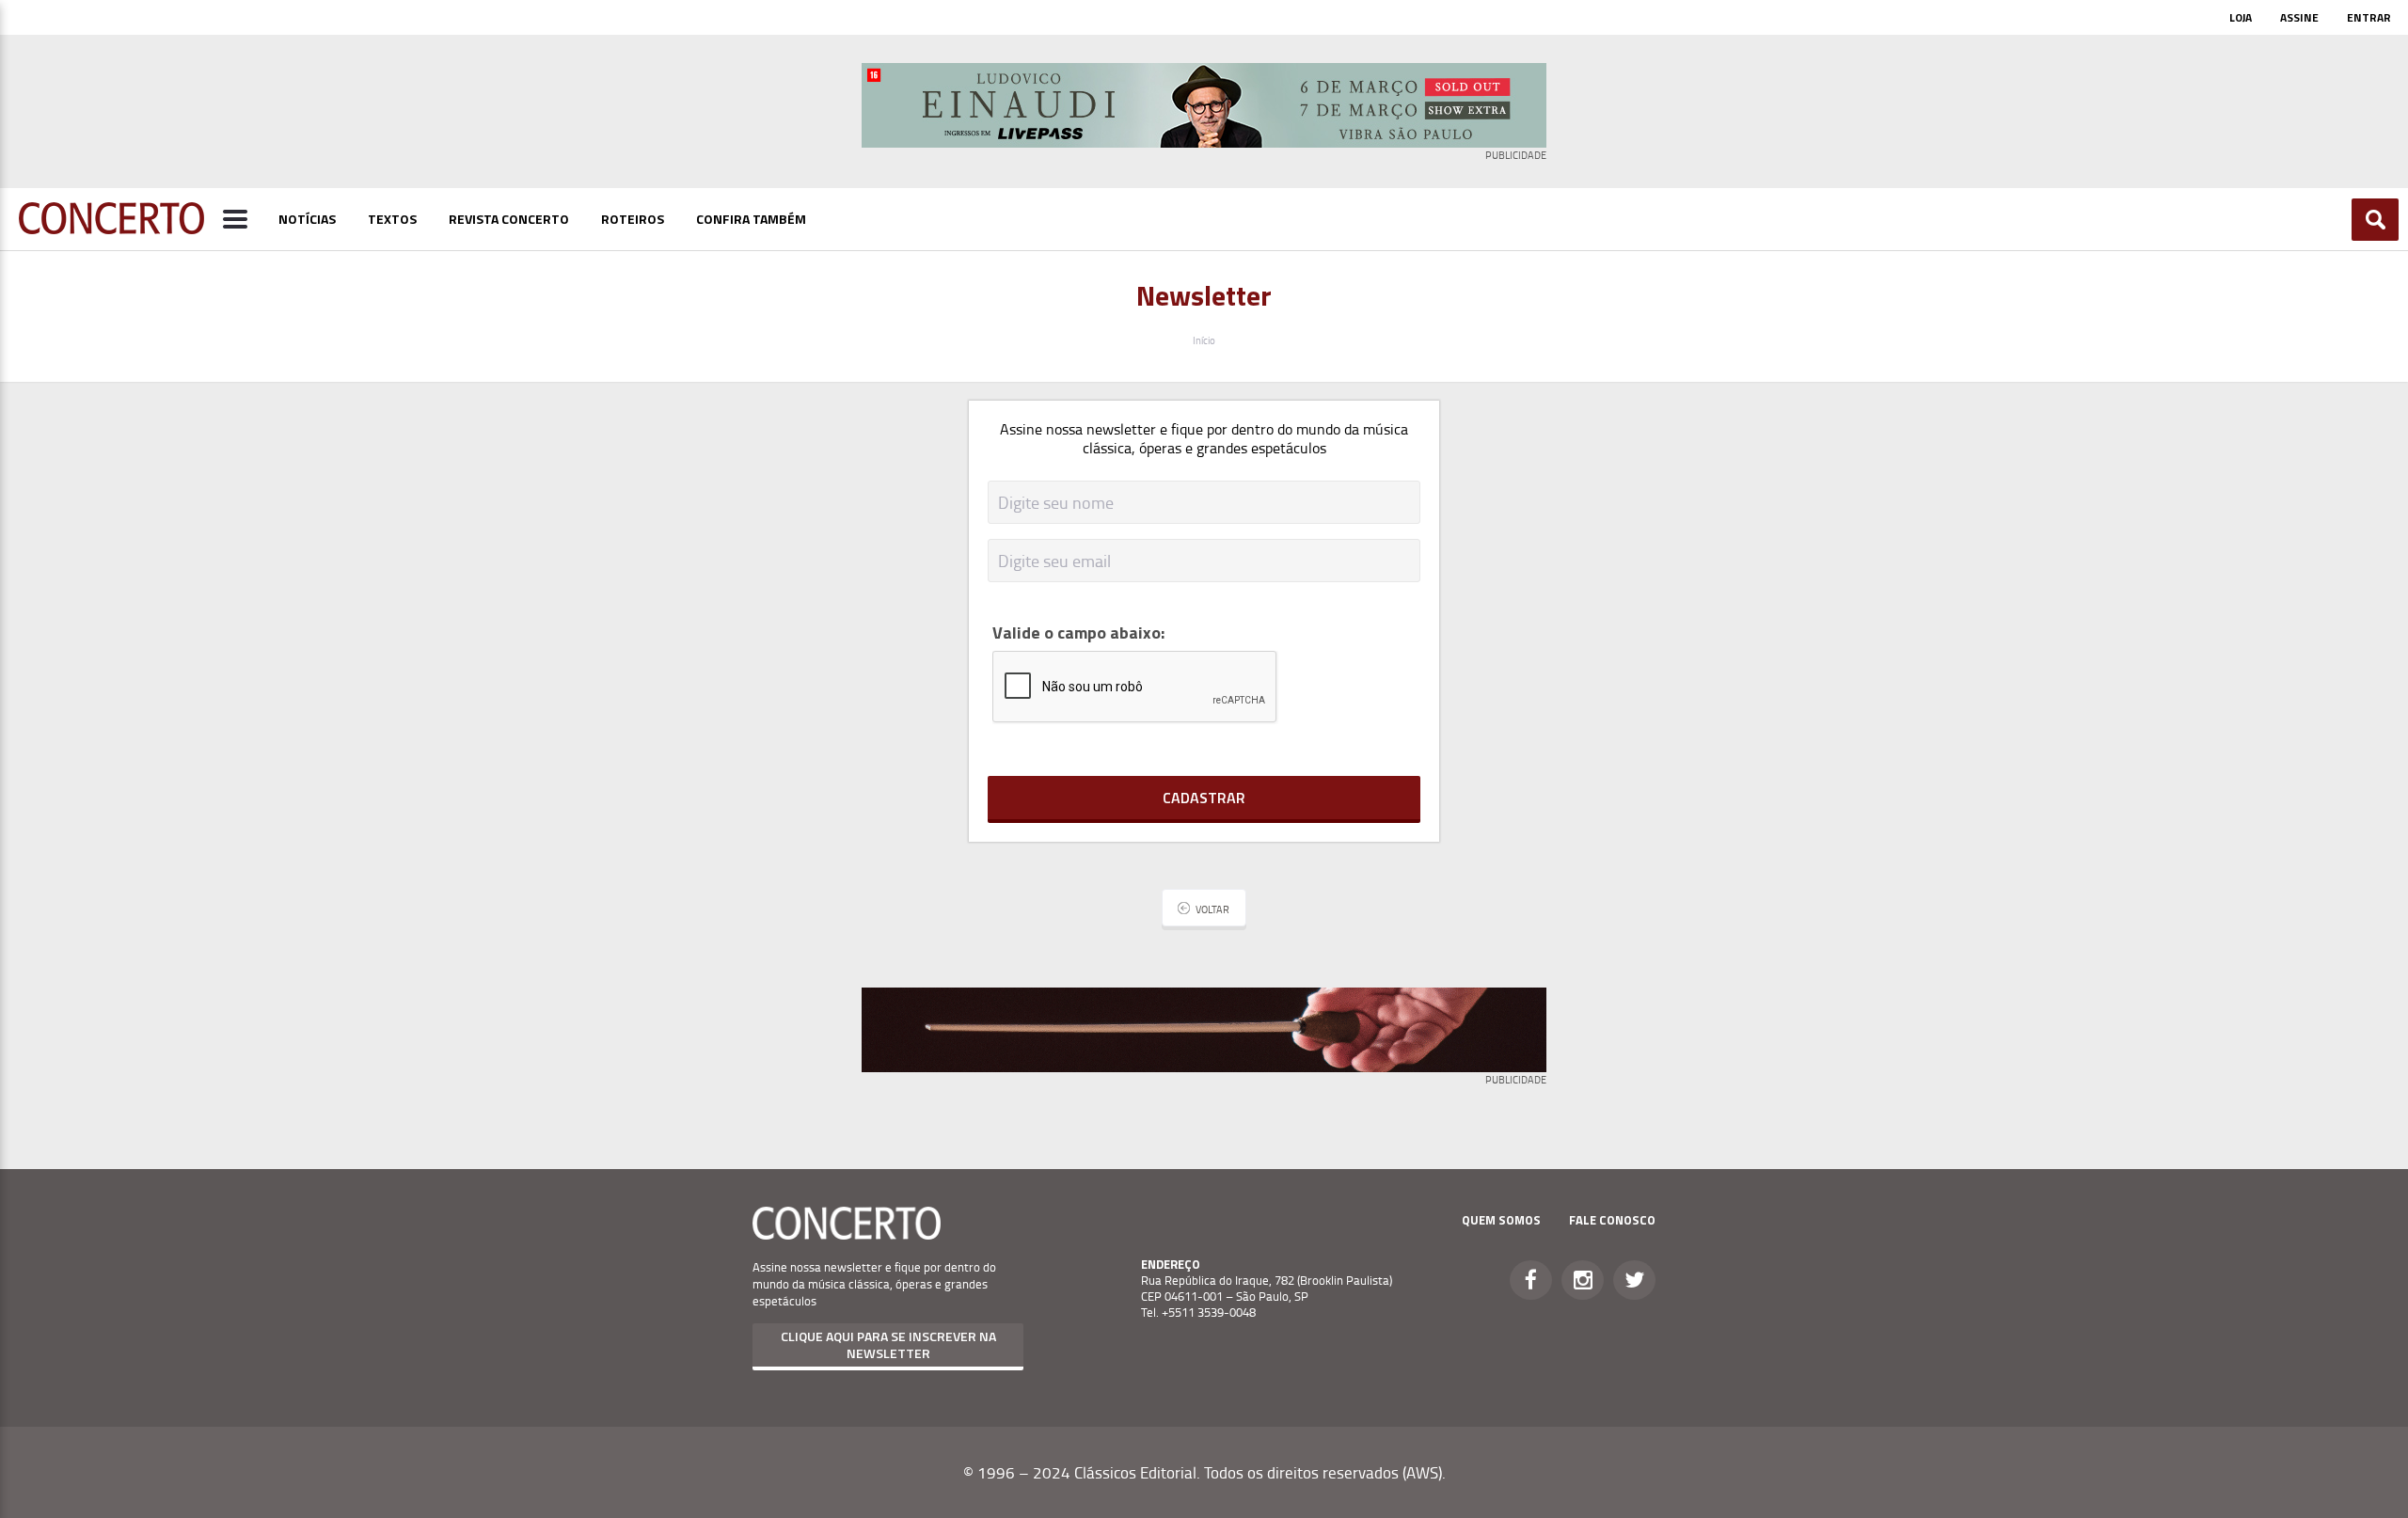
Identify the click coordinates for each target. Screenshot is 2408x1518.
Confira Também (751, 219)
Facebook (1531, 1280)
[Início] (111, 229)
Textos (392, 219)
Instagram (1583, 1280)
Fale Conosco (1612, 1220)
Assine (2299, 17)
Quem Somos (1501, 1220)
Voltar (1212, 909)
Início (1204, 340)
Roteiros (633, 219)
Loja (2241, 17)
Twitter (1634, 1280)
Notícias (307, 219)
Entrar (2369, 17)
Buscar (2376, 220)
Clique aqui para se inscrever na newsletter (888, 1344)
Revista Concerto (509, 219)
